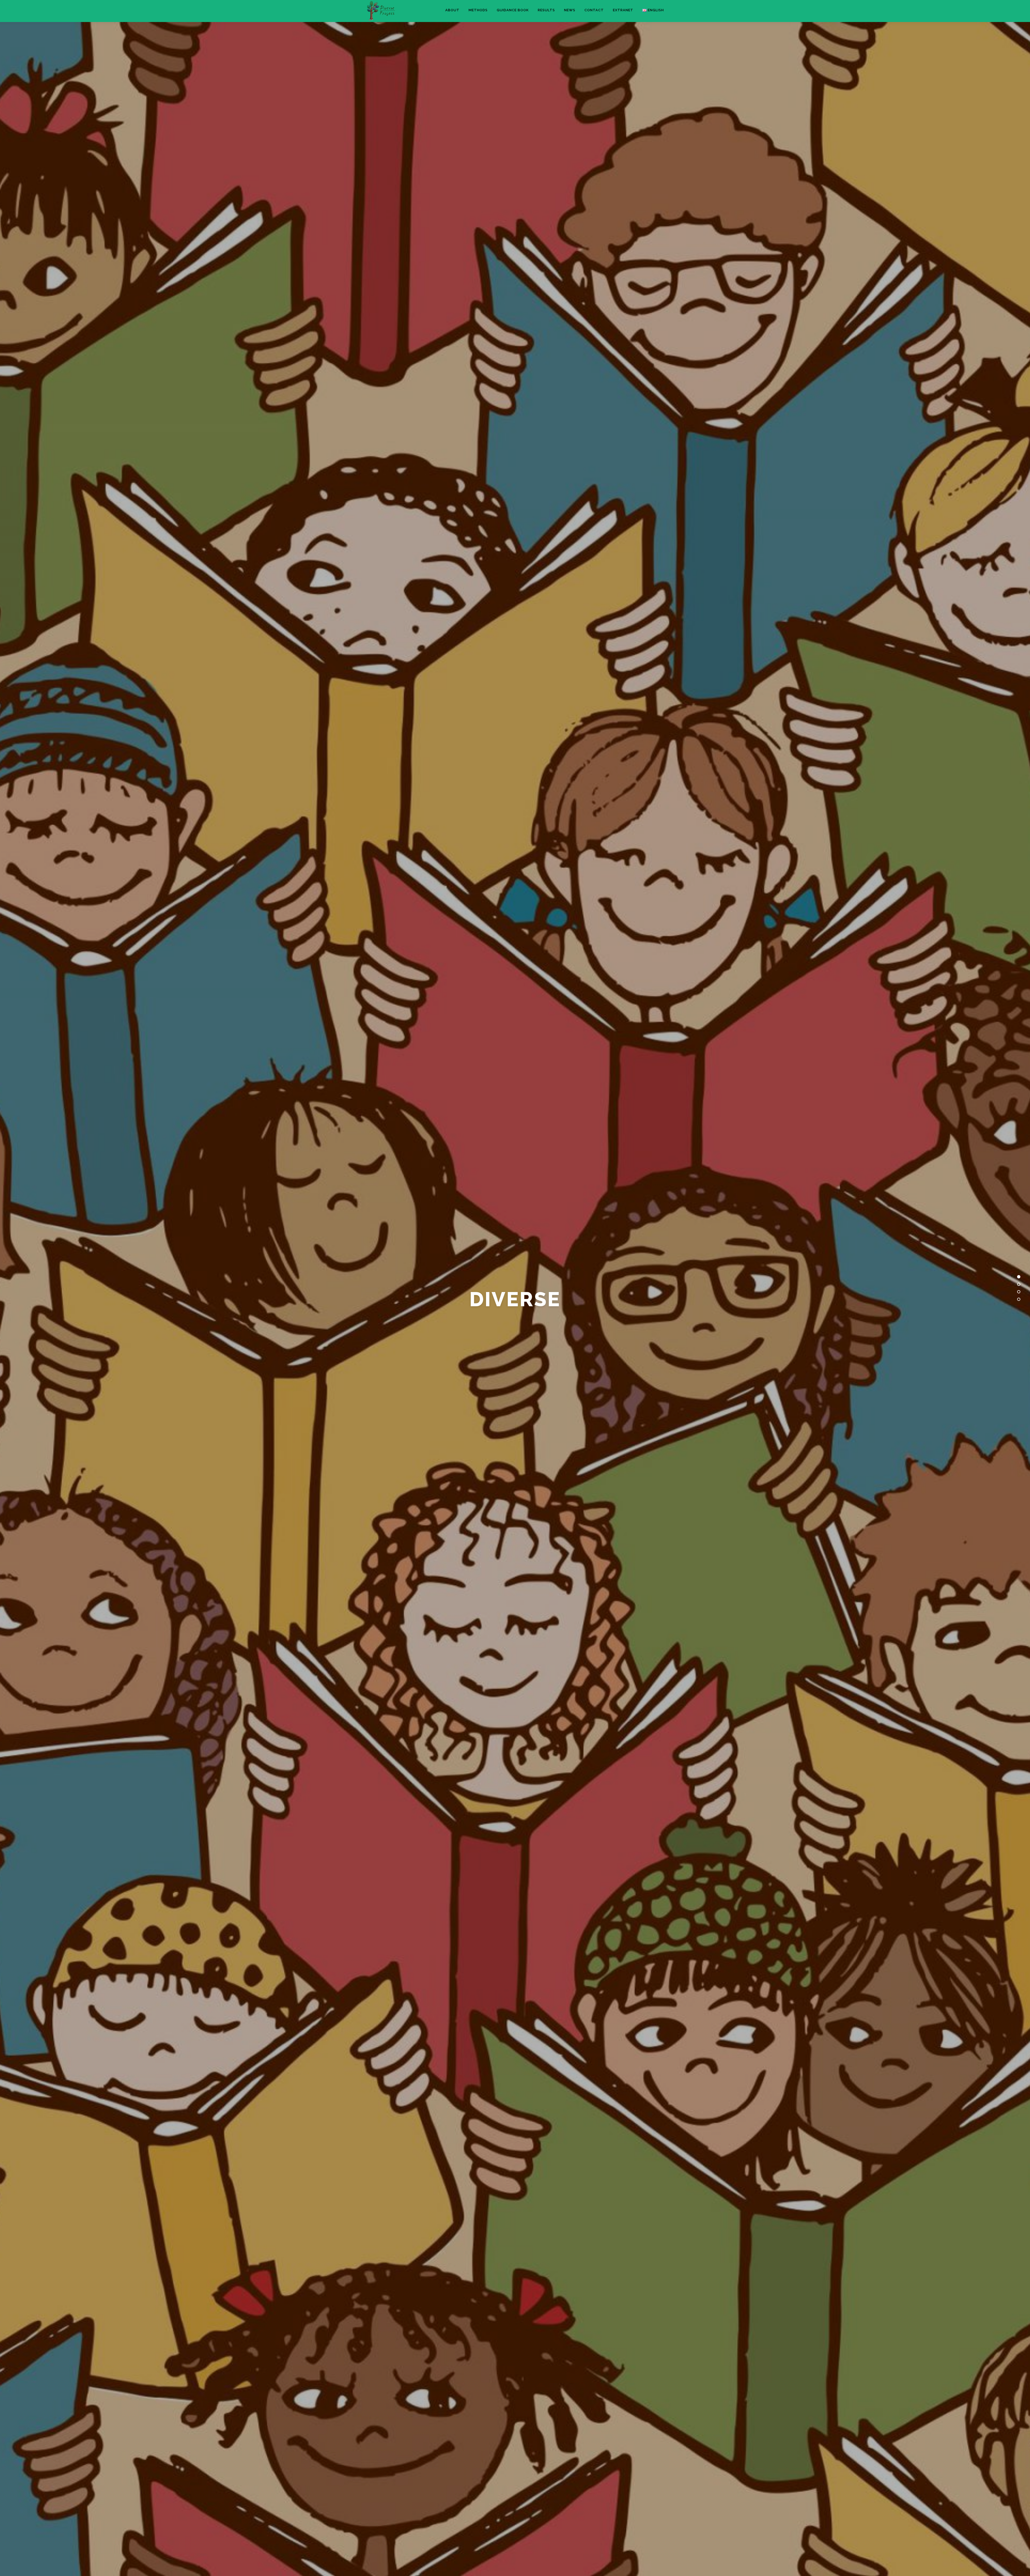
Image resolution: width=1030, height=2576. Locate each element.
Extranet (623, 10)
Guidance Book (513, 10)
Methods (478, 10)
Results (546, 10)
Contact (594, 10)
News (570, 10)
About (452, 10)
